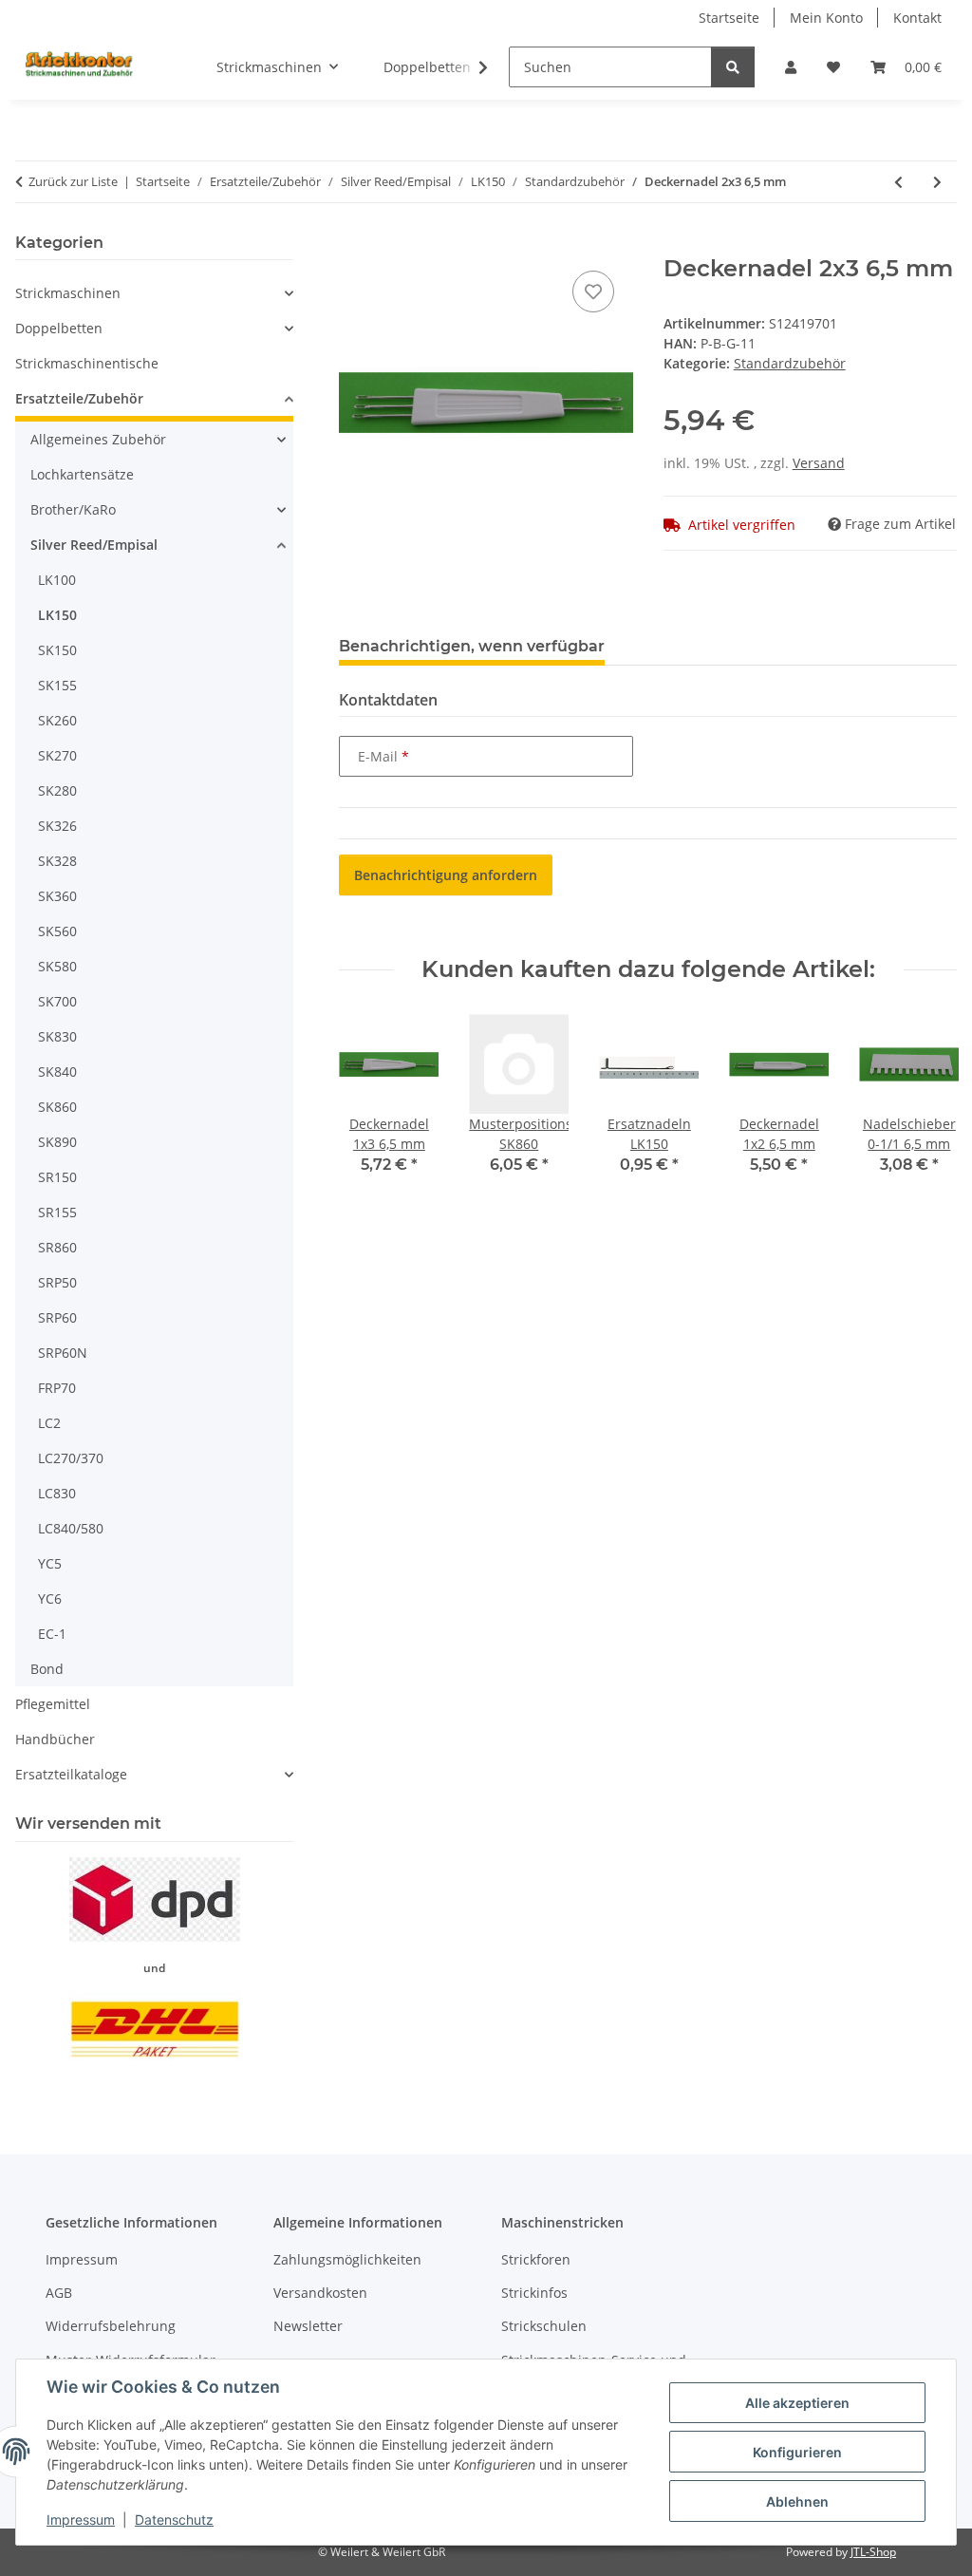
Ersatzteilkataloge (71, 1774)
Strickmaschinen (68, 293)
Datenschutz (174, 2520)
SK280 (57, 790)
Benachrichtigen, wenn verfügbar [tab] (472, 646)
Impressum (81, 2520)
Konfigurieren (797, 2452)
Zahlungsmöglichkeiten (347, 2259)
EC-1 (52, 1634)
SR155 (57, 1212)
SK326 (57, 826)
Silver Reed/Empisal (94, 545)
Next (926, 1108)
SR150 (57, 1177)
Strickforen (536, 2259)
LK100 (57, 580)
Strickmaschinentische (87, 363)
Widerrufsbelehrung (111, 2326)
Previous (371, 1108)
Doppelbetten (59, 328)
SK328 (57, 861)
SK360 (57, 896)
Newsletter (308, 2326)
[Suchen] (733, 67)
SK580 (57, 966)
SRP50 (57, 1282)
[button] (791, 67)
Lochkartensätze (82, 474)
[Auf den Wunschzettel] (593, 291)
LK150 (57, 615)
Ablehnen (797, 2501)
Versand (819, 463)
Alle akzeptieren (797, 2403)
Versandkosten (320, 2293)
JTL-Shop (873, 2552)
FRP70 (57, 1388)
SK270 (57, 755)
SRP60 (57, 1317)
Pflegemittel (53, 1704)
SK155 (57, 685)
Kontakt (917, 18)
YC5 (50, 1563)
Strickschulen (544, 2326)
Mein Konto (826, 18)
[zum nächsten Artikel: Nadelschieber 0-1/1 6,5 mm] (937, 182)
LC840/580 (71, 1528)
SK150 (57, 650)
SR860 (57, 1247)
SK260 (57, 720)
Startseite (729, 18)
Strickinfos (534, 2293)
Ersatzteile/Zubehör (79, 398)
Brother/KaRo (73, 509)
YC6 (50, 1598)
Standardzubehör (790, 363)
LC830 (57, 1493)
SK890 (57, 1142)
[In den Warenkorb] (354, 245)
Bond (47, 1669)
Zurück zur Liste (73, 181)
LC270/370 (71, 1458)
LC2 (49, 1423)
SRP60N (63, 1353)
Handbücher (55, 1739)
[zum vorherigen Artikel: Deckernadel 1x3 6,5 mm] (898, 182)
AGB (59, 2293)
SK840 (57, 1072)
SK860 (57, 1107)
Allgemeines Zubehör (98, 439)
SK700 (57, 1001)
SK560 (57, 931)
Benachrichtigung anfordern (446, 875)
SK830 (57, 1036)
